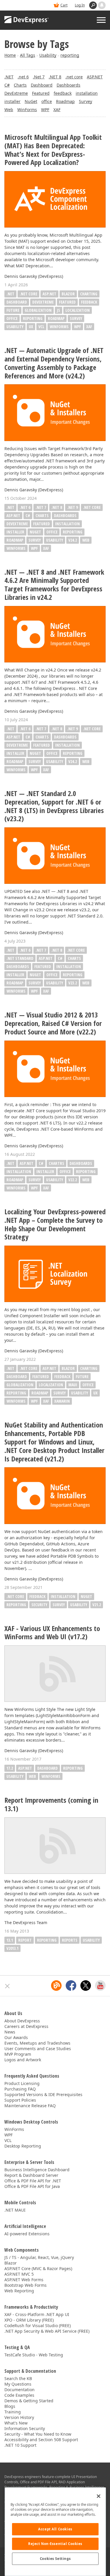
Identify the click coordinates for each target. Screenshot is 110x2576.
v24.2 (73, 540)
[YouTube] (100, 1986)
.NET (9, 77)
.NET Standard (20, 958)
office (47, 101)
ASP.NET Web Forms (24, 2280)
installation (87, 93)
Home (10, 55)
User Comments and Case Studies (38, 2049)
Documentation (20, 2390)
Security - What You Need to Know (38, 2434)
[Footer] (7, 1986)
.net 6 (23, 77)
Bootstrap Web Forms (26, 2285)
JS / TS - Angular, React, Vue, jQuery (39, 2257)
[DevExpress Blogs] (56, 1986)
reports (70, 1940)
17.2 (10, 1768)
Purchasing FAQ (20, 2089)
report (25, 1940)
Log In (80, 5)
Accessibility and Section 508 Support (41, 2440)
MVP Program (18, 2054)
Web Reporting (19, 2291)
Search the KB (18, 2378)
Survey (86, 101)
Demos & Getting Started (29, 2401)
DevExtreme (16, 93)
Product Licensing (22, 2083)
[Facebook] (71, 1986)
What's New (16, 2423)
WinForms (27, 110)
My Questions (18, 2384)
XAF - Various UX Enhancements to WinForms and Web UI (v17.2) (52, 1633)
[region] (55, 2532)
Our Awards (16, 2037)
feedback (63, 93)
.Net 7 (39, 77)
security (39, 1605)
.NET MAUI (15, 2210)
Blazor (68, 294)
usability (15, 327)
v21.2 (97, 1605)
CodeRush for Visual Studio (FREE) (38, 2326)
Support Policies (20, 2100)
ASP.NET (95, 77)
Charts (20, 85)
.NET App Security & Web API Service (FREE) (47, 2331)
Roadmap (65, 101)
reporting (70, 55)
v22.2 (73, 1180)
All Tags (28, 55)
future (13, 310)
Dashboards (68, 85)
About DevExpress (22, 2021)
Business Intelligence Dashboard (37, 2170)
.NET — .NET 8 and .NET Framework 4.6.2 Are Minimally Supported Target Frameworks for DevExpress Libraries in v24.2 (54, 585)
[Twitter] (86, 1986)
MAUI (73, 1385)
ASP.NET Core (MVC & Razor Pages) (38, 2268)
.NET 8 (55, 77)
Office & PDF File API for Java (32, 2186)
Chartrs (56, 1163)
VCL (41, 327)
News (10, 2032)
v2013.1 (12, 1948)
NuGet (31, 101)
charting (89, 294)
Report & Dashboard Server (31, 2175)
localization (78, 310)
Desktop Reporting (23, 2146)
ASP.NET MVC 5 (19, 2274)
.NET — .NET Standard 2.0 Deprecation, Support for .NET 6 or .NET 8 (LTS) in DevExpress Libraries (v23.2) (54, 806)
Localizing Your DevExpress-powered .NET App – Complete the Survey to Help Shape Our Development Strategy (55, 1224)
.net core (74, 77)
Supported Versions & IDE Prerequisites (43, 2094)
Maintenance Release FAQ (30, 2106)
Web (9, 110)
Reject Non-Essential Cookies (55, 2544)
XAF (57, 110)
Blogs (10, 2406)
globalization (38, 310)
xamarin (62, 1401)
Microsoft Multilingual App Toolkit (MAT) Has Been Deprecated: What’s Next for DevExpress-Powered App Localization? (53, 150)
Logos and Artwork (23, 2060)
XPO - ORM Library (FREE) (29, 2320)
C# (7, 85)
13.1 (10, 1940)
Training (13, 2412)
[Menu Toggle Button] (101, 20)
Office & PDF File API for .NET (33, 2181)
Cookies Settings (55, 2559)
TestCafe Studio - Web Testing (34, 2355)
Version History (19, 2417)
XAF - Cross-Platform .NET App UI (37, 2314)
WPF (45, 110)
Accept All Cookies (55, 2529)
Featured (41, 93)
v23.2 (73, 983)
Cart (64, 5)
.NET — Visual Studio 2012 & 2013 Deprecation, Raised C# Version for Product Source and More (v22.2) (53, 1023)
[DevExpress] (27, 20)
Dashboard (42, 85)
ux (31, 327)
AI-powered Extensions (27, 2234)
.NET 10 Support (20, 2445)
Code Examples (19, 2395)
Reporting (33, 318)
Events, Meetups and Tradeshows (37, 2043)
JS (59, 310)
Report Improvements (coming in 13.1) (51, 1804)
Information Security (25, 2428)
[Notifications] (102, 5)
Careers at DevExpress (26, 2026)
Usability (48, 55)
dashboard (48, 1768)
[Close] (99, 2496)
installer (12, 101)
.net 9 (72, 507)
